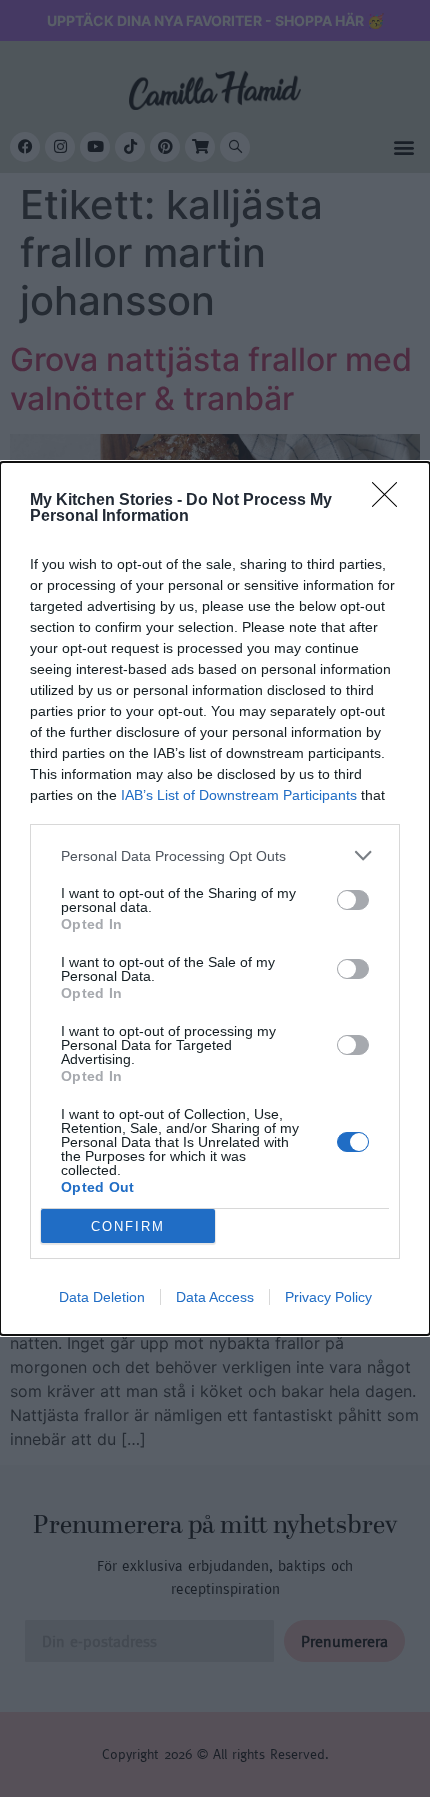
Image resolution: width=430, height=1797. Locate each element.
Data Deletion (102, 1297)
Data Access (215, 1297)
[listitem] (215, 855)
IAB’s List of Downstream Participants (239, 795)
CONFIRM (128, 1226)
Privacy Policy (328, 1297)
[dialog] (215, 898)
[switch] (353, 900)
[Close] (391, 501)
